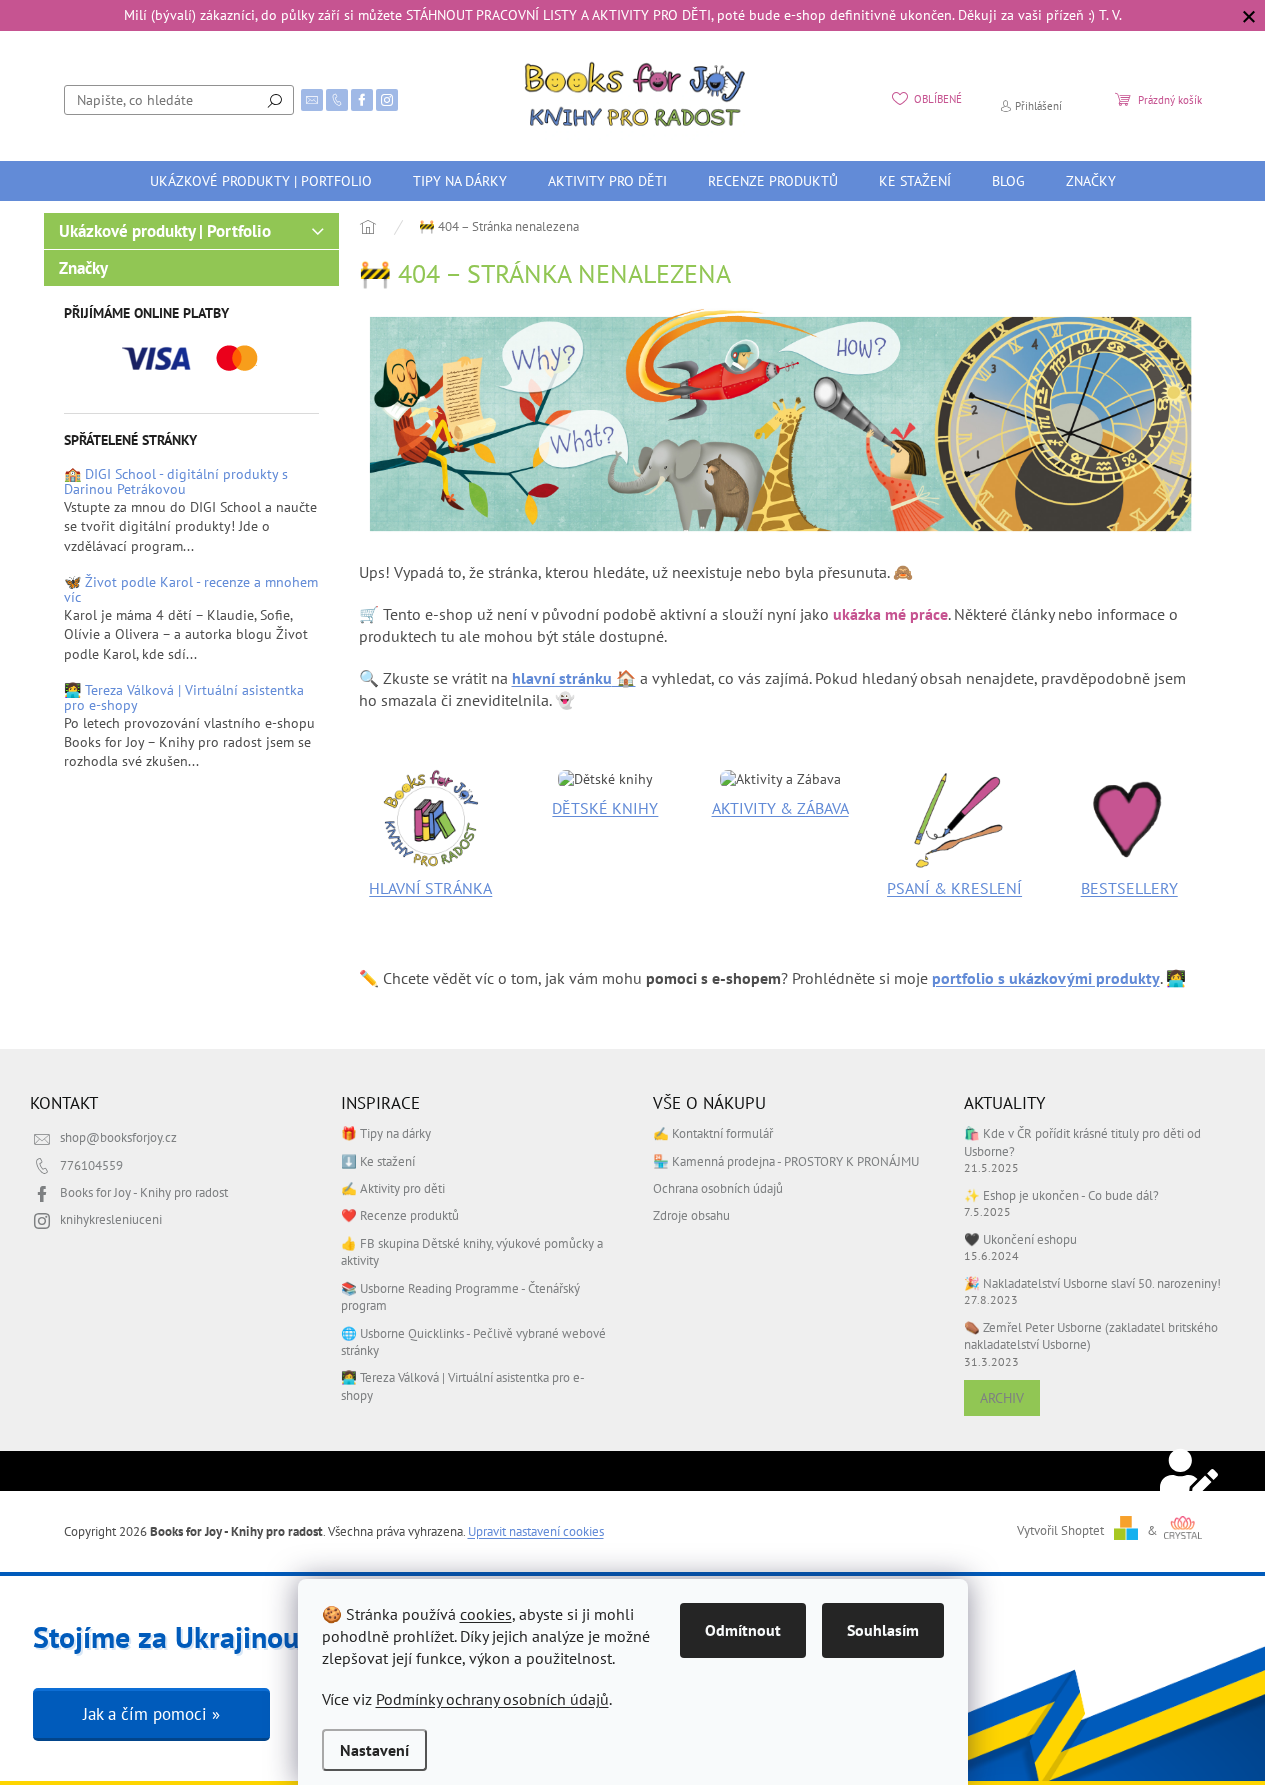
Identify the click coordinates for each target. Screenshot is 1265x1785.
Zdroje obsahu (691, 1215)
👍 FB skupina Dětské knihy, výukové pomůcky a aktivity (472, 1251)
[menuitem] (261, 181)
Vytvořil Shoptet (1060, 1530)
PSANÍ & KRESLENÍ (954, 888)
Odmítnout (743, 1630)
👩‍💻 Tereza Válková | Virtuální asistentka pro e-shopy (184, 698)
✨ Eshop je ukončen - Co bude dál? (1061, 1195)
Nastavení (374, 1750)
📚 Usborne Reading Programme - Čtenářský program (460, 1296)
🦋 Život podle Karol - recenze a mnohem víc (191, 590)
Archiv (1002, 1398)
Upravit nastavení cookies (536, 1531)
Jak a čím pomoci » (151, 1714)
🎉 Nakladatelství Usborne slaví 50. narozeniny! (1092, 1283)
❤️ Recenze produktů (400, 1215)
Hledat (275, 100)
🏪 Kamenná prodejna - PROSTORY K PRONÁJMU (786, 1161)
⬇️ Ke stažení (378, 1161)
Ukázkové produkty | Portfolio (165, 231)
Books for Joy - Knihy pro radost (144, 1192)
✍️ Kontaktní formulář (713, 1133)
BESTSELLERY (1129, 888)
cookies (486, 1614)
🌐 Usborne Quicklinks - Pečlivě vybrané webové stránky (473, 1341)
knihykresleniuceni (111, 1219)
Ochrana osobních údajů (718, 1188)
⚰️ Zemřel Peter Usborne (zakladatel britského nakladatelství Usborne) (1091, 1335)
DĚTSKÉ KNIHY (605, 808)
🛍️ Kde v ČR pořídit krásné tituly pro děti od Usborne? (1082, 1141)
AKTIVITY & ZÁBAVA (780, 808)
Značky (83, 268)
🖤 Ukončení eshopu (1020, 1239)
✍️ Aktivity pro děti (393, 1188)
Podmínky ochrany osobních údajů (492, 1699)
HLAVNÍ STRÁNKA (430, 888)
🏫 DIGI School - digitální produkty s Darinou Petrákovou (176, 482)
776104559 (91, 1165)
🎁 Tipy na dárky (386, 1133)
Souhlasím (883, 1630)
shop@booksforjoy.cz (118, 1137)
